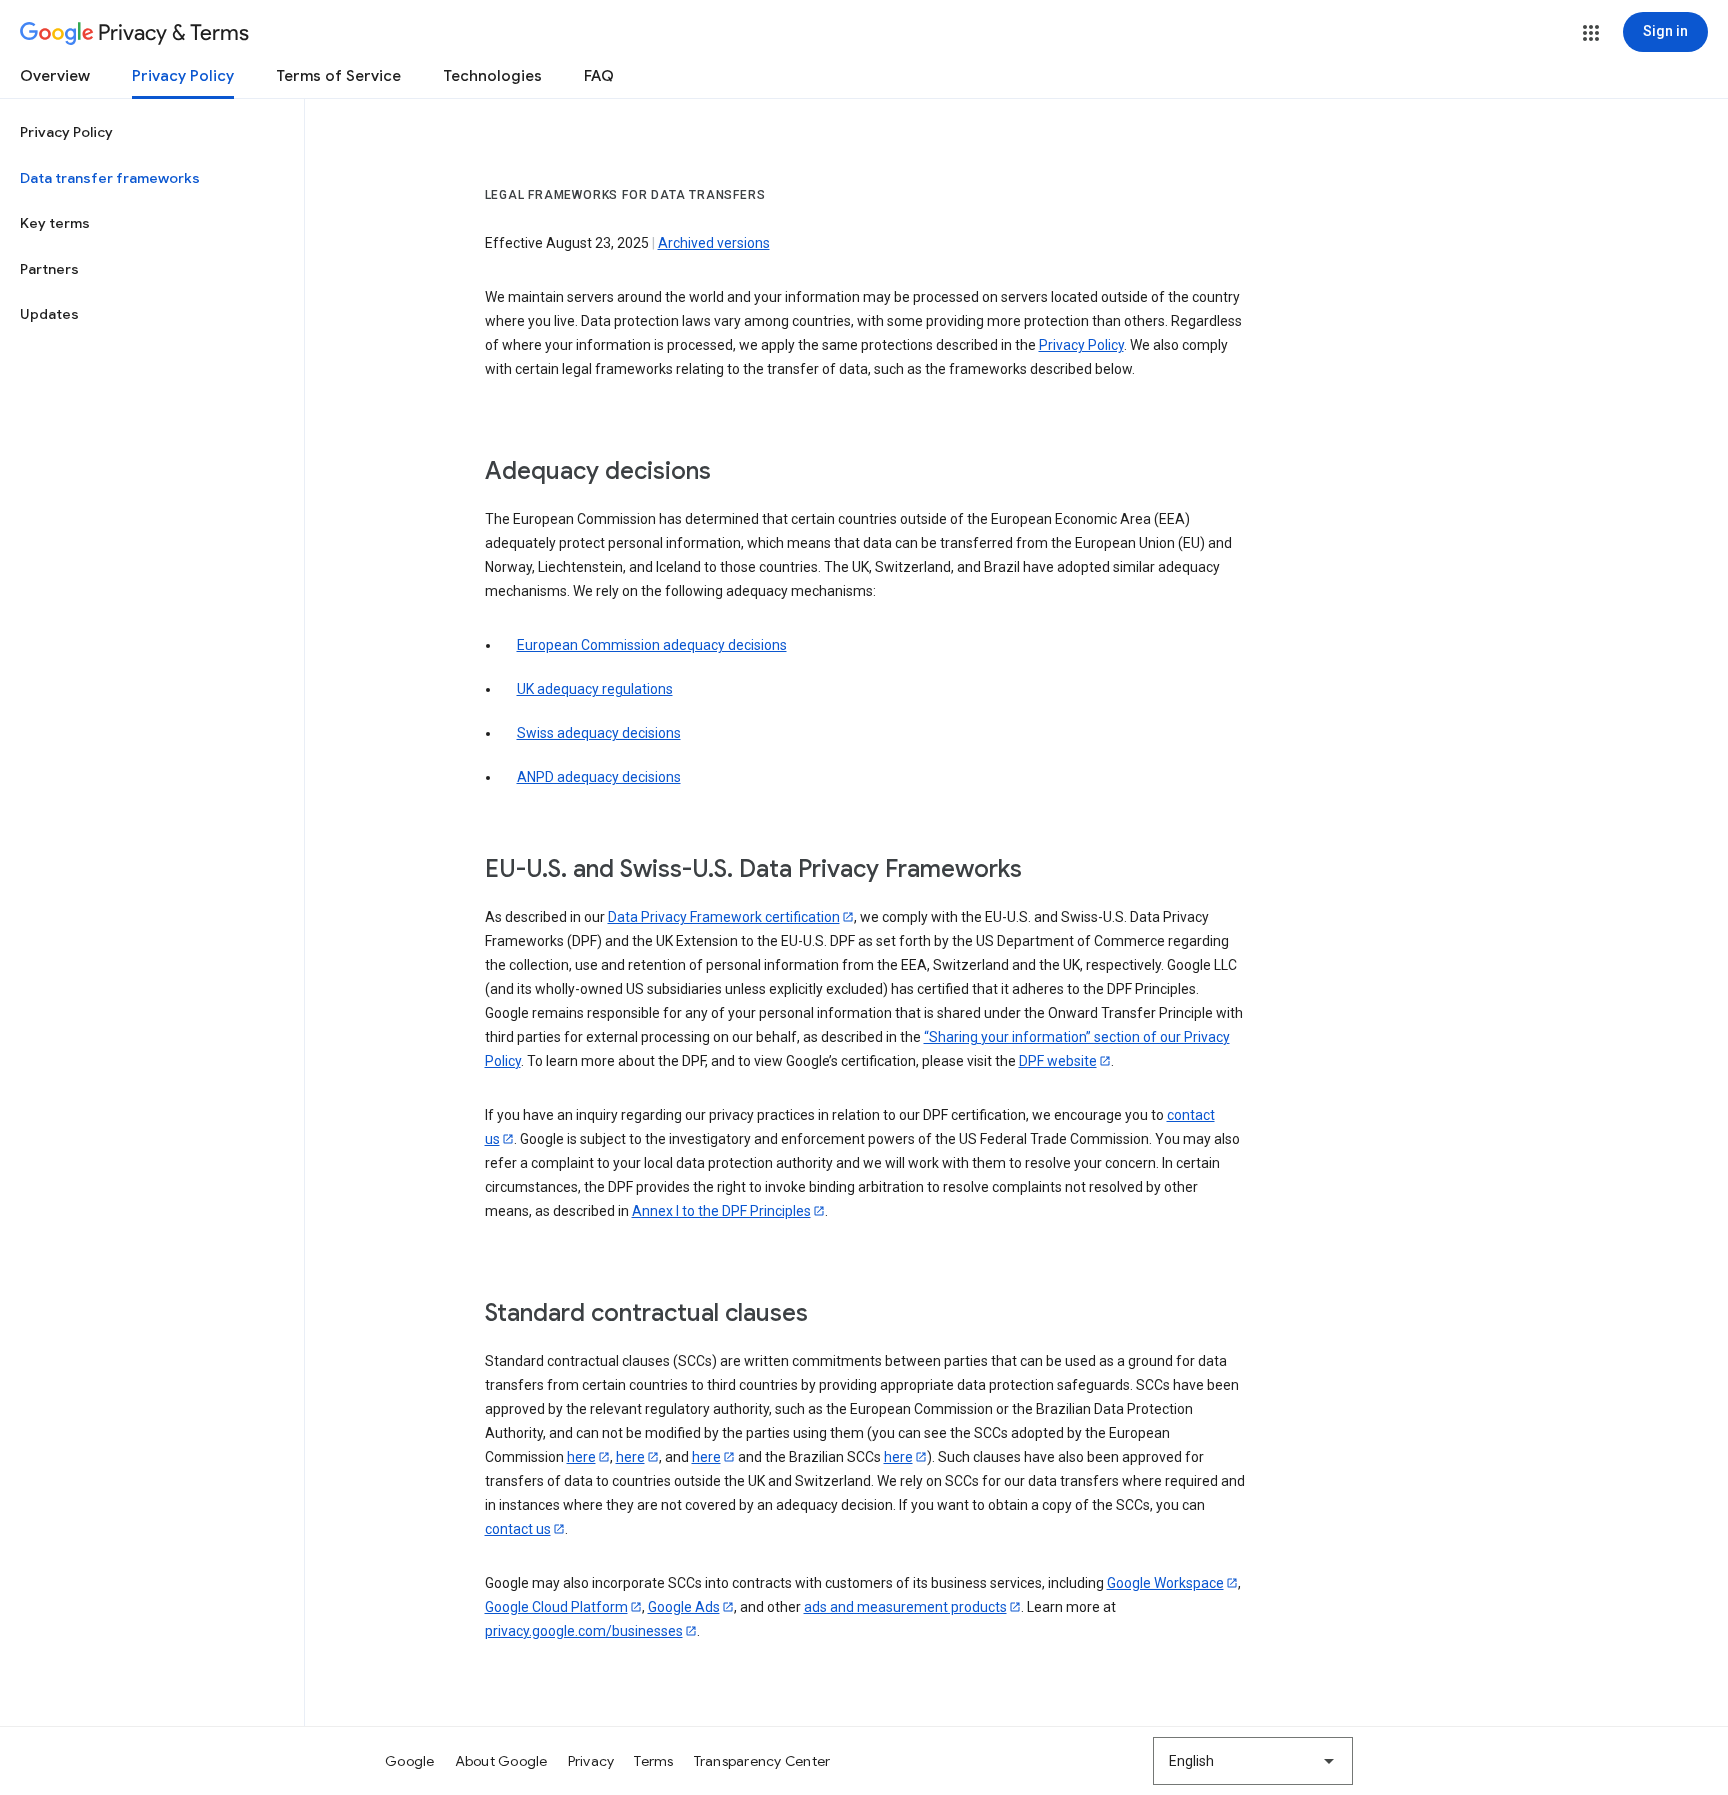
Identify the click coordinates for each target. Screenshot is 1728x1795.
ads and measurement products (905, 1607)
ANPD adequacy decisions (599, 777)
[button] (1591, 33)
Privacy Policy (183, 76)
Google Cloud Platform (556, 1607)
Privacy (591, 1761)
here (581, 1457)
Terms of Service (338, 76)
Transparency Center (762, 1761)
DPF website (1058, 1061)
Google (410, 1761)
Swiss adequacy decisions (599, 733)
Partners (49, 269)
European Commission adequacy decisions (652, 645)
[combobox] (1253, 1761)
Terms (653, 1761)
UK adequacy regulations (595, 689)
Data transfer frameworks (110, 178)
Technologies (492, 76)
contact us (518, 1529)
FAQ (599, 76)
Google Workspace (1165, 1583)
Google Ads (684, 1607)
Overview (55, 76)
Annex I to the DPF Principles (721, 1211)
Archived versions (714, 243)
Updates (49, 314)
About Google (501, 1761)
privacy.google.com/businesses (584, 1631)
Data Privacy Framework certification (724, 917)
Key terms (55, 223)
